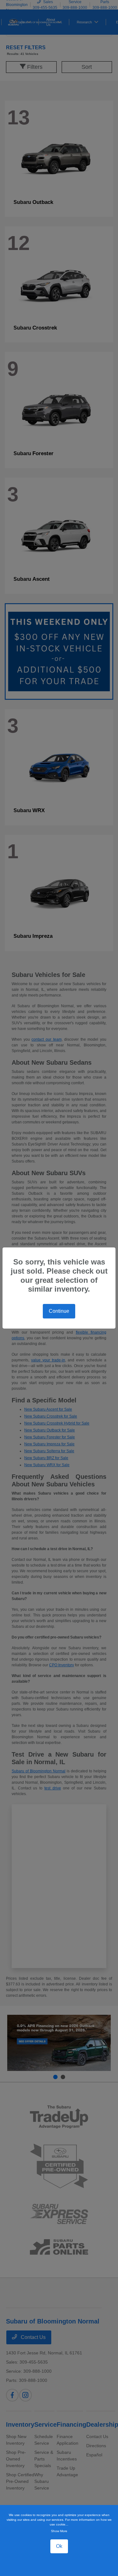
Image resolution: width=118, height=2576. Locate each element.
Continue (59, 1311)
